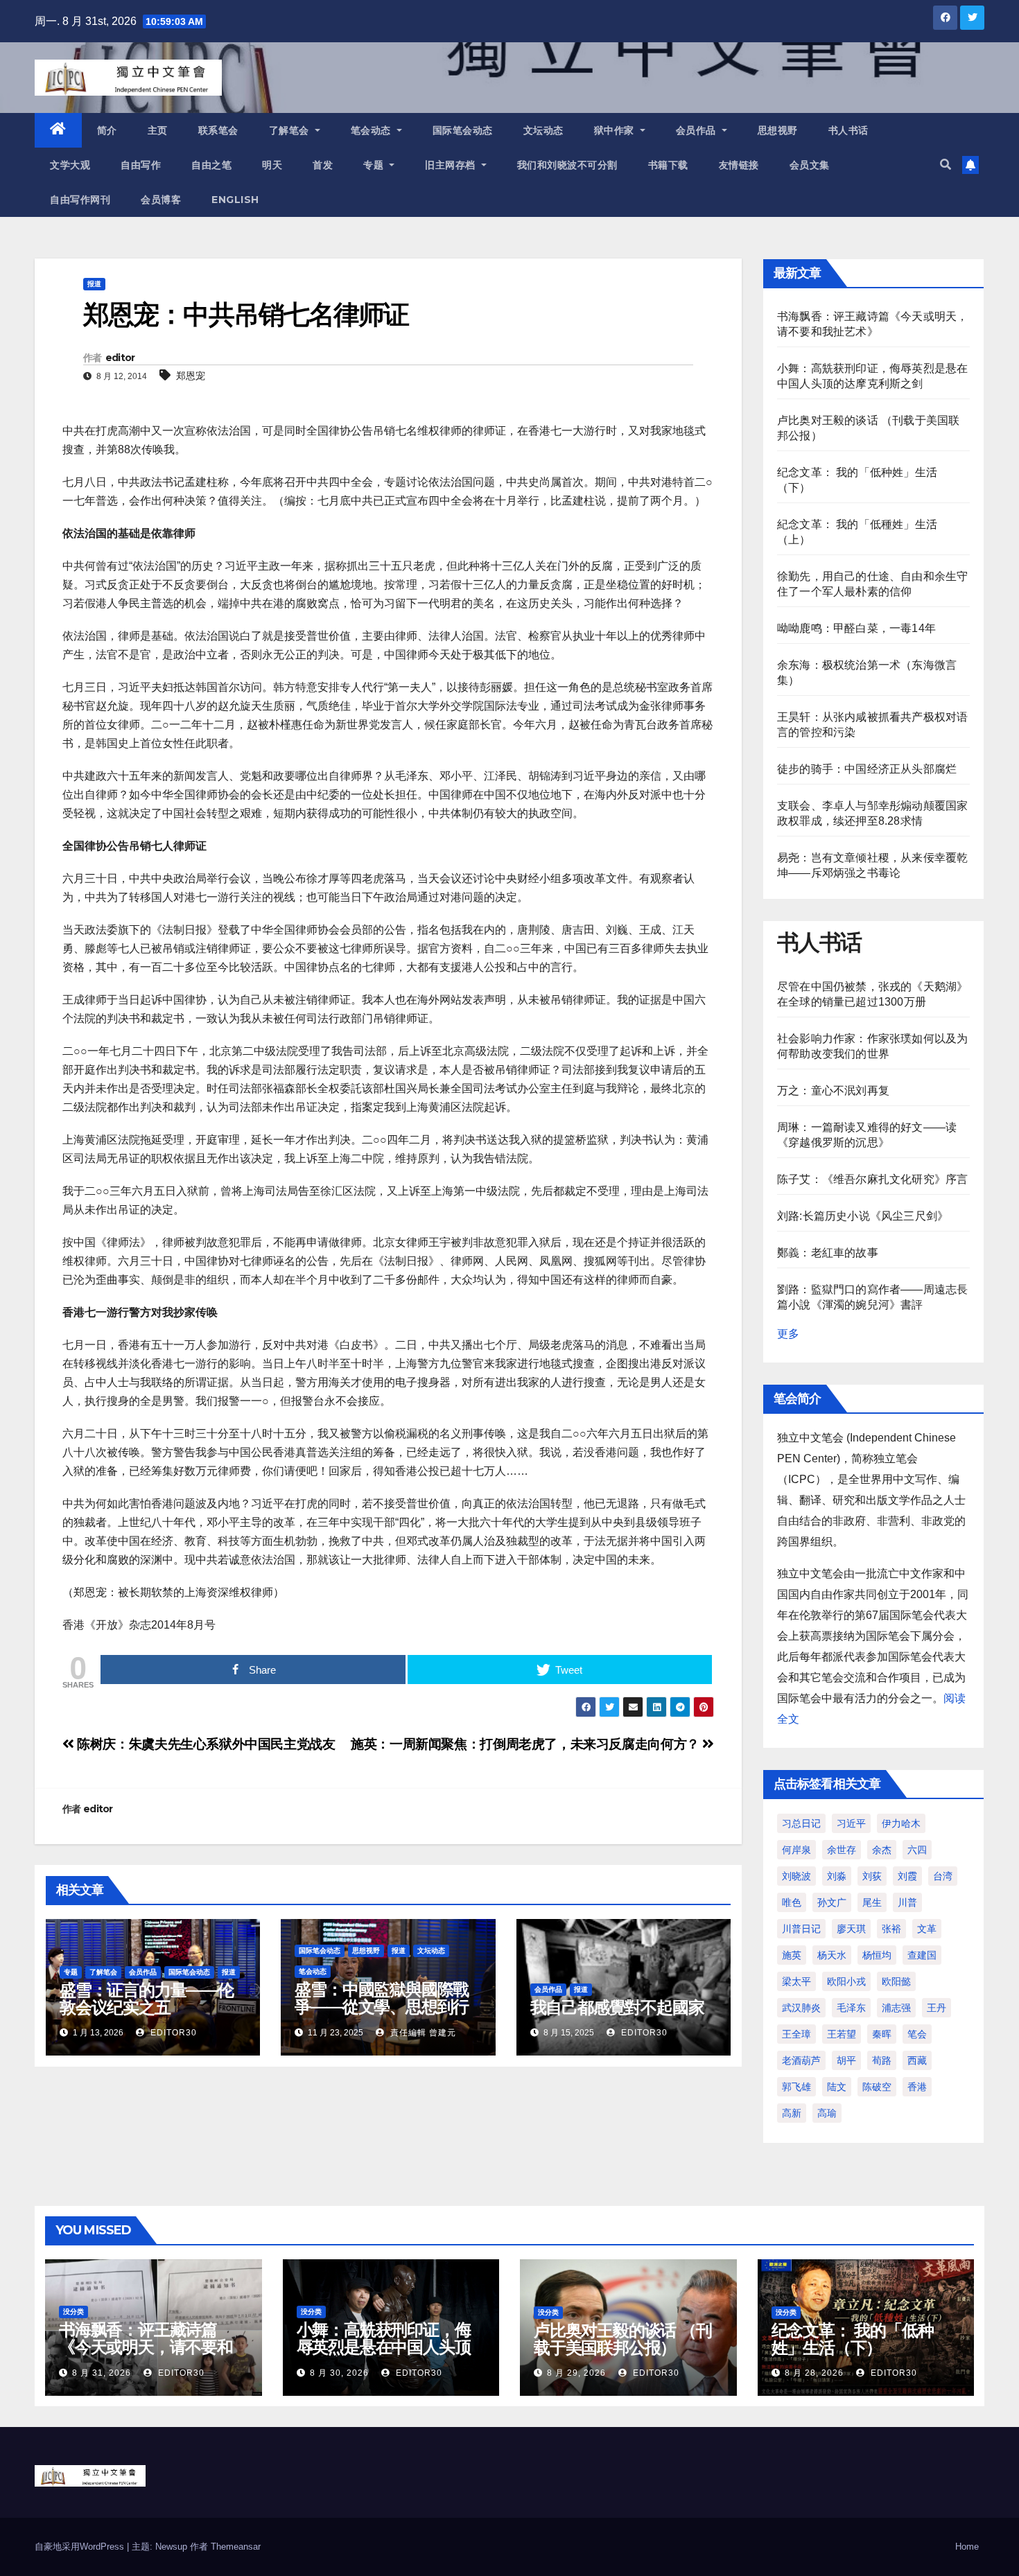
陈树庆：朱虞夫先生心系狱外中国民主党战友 (205, 1744)
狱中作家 (616, 130)
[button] (946, 165)
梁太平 (796, 1981)
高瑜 (827, 2113)
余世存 (842, 1850)
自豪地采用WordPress (81, 2547)
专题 (375, 165)
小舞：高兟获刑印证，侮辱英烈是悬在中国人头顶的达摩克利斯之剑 (384, 2347)
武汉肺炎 (801, 2008)
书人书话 (848, 130)
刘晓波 (796, 1876)
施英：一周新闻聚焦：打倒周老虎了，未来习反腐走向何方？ (526, 1744)
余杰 (882, 1850)
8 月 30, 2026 (339, 2373)
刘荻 (872, 1876)
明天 (272, 165)
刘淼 (837, 1876)
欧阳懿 (896, 1981)
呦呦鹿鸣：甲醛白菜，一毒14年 (856, 628)
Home (967, 2547)
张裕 (891, 1929)
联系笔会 (218, 130)
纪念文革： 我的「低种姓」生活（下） (853, 2339)
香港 (917, 2087)
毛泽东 (851, 2008)
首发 (323, 165)
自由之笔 (211, 165)
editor (120, 358)
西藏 (917, 2060)
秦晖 (882, 2034)
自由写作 (141, 165)
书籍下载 (668, 165)
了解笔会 (291, 130)
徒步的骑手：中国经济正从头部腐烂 (867, 769)
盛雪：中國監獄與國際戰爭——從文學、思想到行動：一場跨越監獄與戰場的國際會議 (382, 2015)
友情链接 (739, 165)
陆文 (837, 2087)
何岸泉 (796, 1850)
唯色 (792, 1902)
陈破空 (877, 2087)
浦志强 (896, 2008)
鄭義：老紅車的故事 (828, 1253)
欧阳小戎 (846, 1981)
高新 (792, 2113)
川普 (907, 1902)
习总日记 (801, 1823)
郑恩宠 (191, 376)
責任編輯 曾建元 (422, 2033)
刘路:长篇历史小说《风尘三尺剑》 (863, 1216)
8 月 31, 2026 (102, 2373)
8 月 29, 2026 (576, 2373)
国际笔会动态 (463, 130)
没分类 (73, 2312)
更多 (788, 1334)
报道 (94, 284)
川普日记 (801, 1929)
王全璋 (796, 2034)
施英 (792, 1955)
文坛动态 (543, 130)
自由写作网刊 (80, 200)
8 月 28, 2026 (814, 2373)
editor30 (172, 2033)
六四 (917, 1850)
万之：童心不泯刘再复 (833, 1090)
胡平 (846, 2060)
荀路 (882, 2060)
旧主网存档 (452, 165)
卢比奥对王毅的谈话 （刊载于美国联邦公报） (623, 2339)
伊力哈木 (901, 1823)
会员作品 (698, 130)
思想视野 (778, 130)
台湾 (943, 1876)
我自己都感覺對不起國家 (617, 2007)
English (235, 200)
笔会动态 (373, 130)
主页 (158, 130)
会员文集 (810, 165)
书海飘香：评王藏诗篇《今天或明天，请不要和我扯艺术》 (146, 2347)
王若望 (842, 2034)
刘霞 (907, 1876)
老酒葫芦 (801, 2060)
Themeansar (236, 2547)
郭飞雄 (796, 2087)
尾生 (872, 1902)
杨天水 (832, 1955)
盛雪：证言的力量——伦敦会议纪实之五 (147, 1999)
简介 (107, 130)
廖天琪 (851, 1929)
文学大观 (70, 165)
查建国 (922, 1955)
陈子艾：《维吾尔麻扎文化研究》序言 (872, 1179)
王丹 (937, 2008)
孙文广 (832, 1902)
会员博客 (161, 200)
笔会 (917, 2034)
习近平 (851, 1823)
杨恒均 (877, 1955)
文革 (927, 1929)
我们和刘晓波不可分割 (567, 165)
